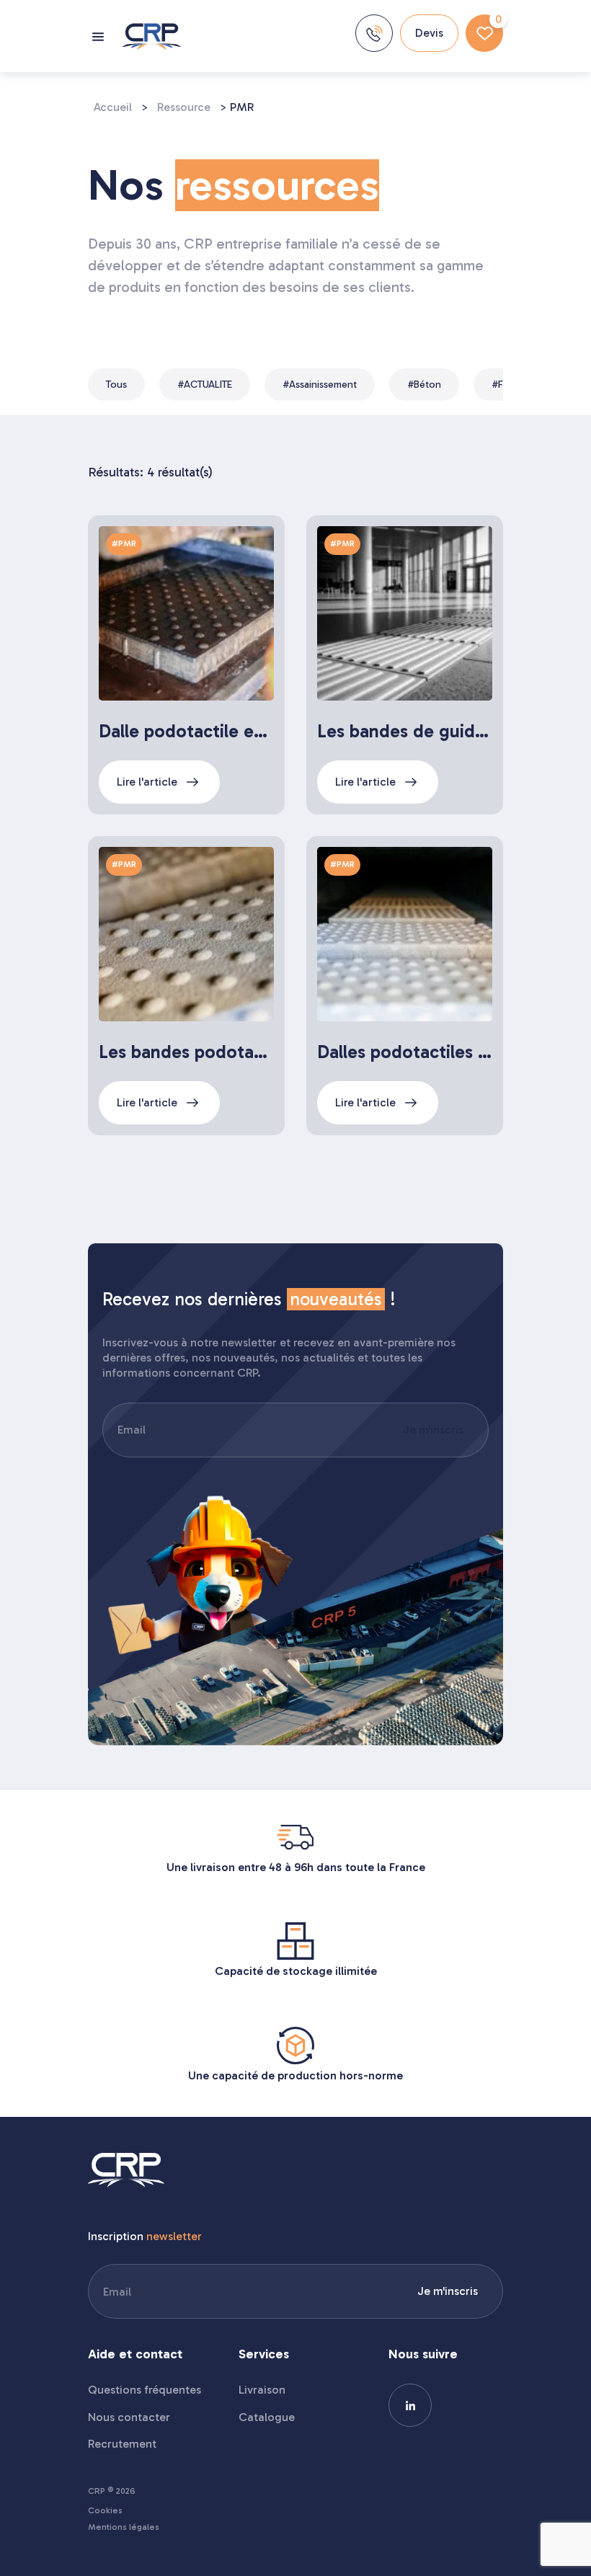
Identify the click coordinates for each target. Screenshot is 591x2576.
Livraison (262, 2390)
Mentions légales (124, 2527)
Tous (116, 385)
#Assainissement (320, 385)
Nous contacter (129, 2417)
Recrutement (122, 2444)
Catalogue (267, 2417)
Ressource (184, 107)
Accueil (113, 107)
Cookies (105, 2511)
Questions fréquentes (145, 2390)
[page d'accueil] (152, 36)
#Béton (424, 385)
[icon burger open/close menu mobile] (100, 36)
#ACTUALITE (205, 385)
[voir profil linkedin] (410, 2405)
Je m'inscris (433, 1430)
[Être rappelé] (374, 33)
